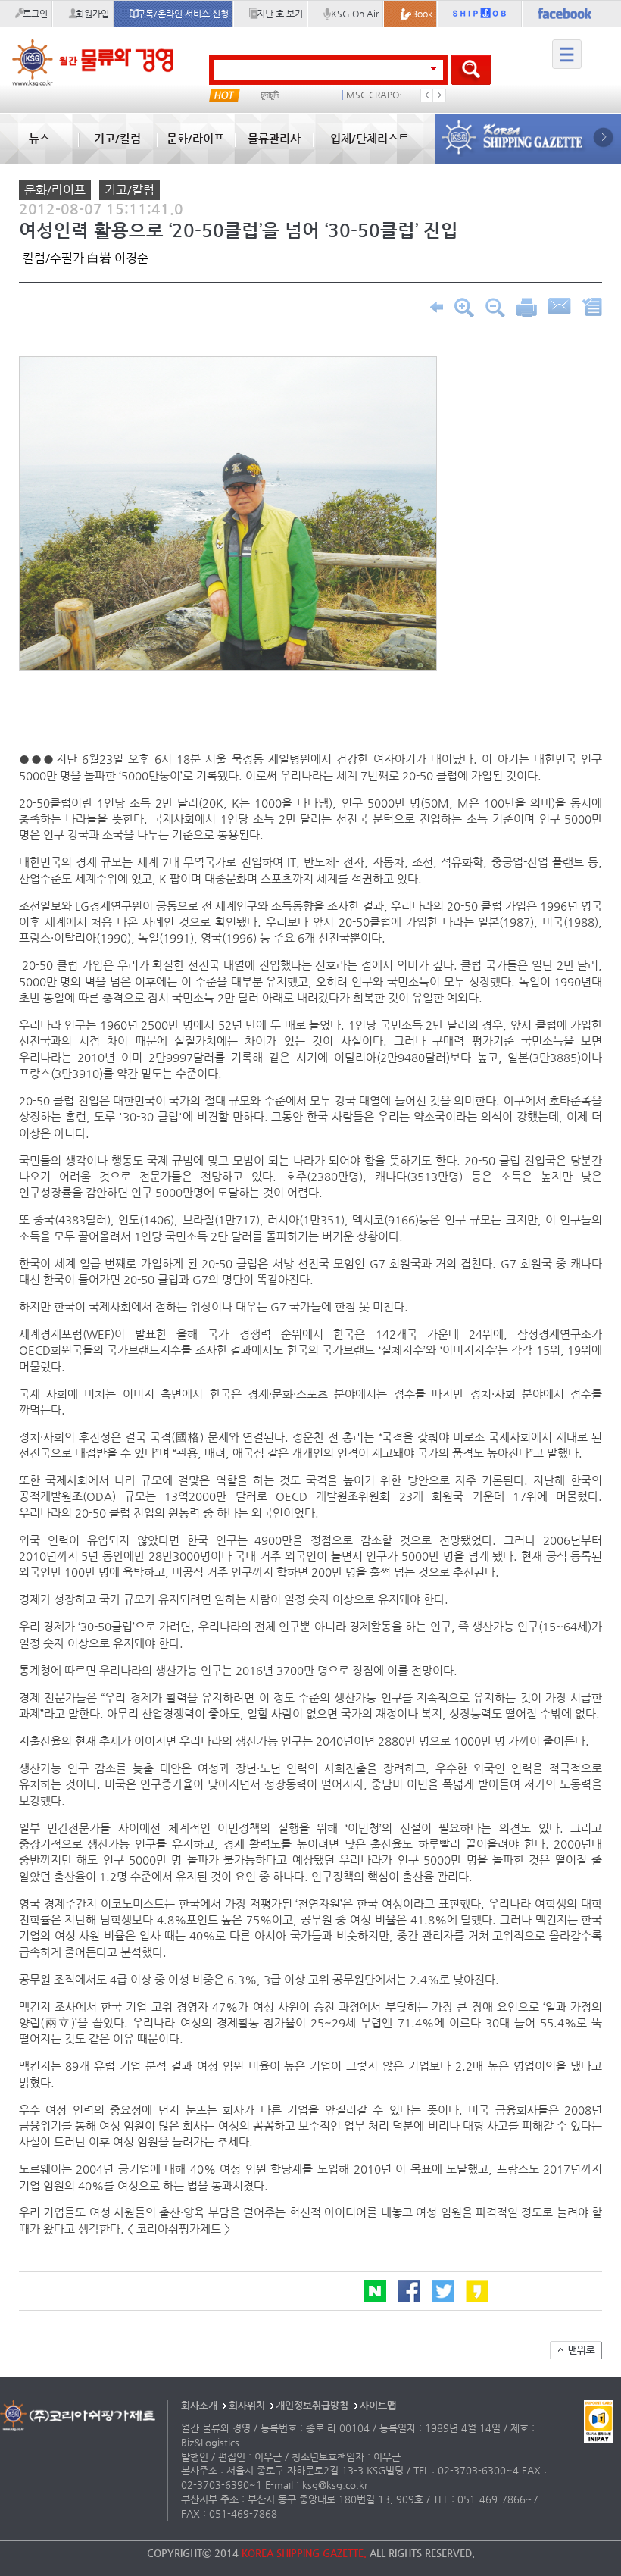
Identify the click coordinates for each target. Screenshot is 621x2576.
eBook (420, 14)
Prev (427, 95)
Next (439, 95)
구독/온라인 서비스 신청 (183, 14)
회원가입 (92, 14)
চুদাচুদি (270, 95)
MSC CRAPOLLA (379, 95)
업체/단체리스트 (370, 138)
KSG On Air (355, 14)
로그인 (35, 14)
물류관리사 (274, 138)
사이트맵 (378, 2405)
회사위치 (247, 2405)
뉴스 (39, 138)
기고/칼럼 (117, 138)
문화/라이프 (195, 138)
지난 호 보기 (280, 14)
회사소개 (199, 2405)
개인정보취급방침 (312, 2405)
